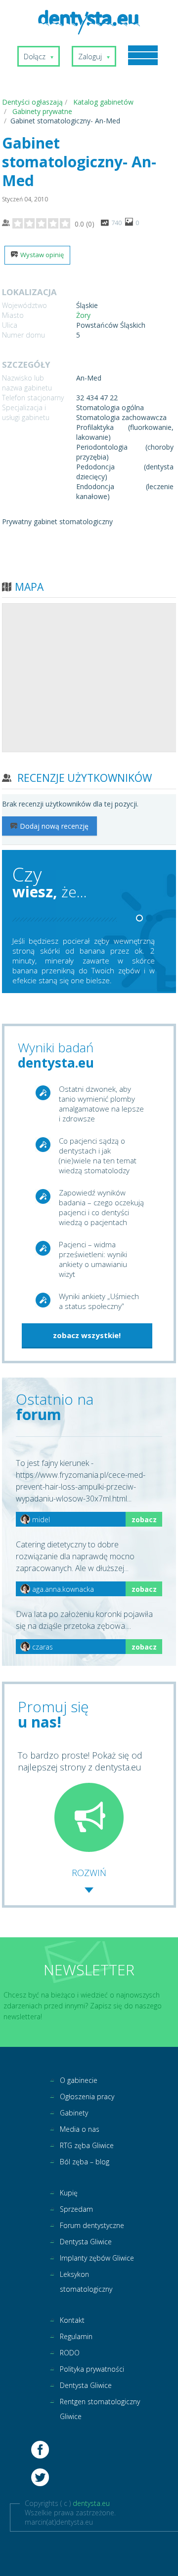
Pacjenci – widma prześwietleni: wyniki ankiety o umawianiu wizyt (93, 1259)
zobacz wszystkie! (87, 1335)
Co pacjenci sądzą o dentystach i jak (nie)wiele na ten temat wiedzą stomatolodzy (98, 1155)
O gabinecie (79, 2080)
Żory (83, 315)
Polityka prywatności (92, 2369)
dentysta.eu (91, 2503)
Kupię (69, 2193)
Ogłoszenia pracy (87, 2096)
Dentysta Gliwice (86, 2242)
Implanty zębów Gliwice (97, 2258)
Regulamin (76, 2336)
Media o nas (80, 2129)
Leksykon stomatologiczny (86, 2282)
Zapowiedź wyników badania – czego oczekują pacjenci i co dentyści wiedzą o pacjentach (101, 1207)
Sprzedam (76, 2209)
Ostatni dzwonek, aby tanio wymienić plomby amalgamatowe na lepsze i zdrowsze (101, 1104)
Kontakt (72, 2320)
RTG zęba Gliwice (87, 2145)
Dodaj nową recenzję (54, 826)
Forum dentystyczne (92, 2225)
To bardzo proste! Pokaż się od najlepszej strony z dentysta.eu (80, 1761)
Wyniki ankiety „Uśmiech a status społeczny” (99, 1301)
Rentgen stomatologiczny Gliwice (100, 2409)
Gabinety (74, 2113)
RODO (70, 2353)
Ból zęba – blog (85, 2162)
